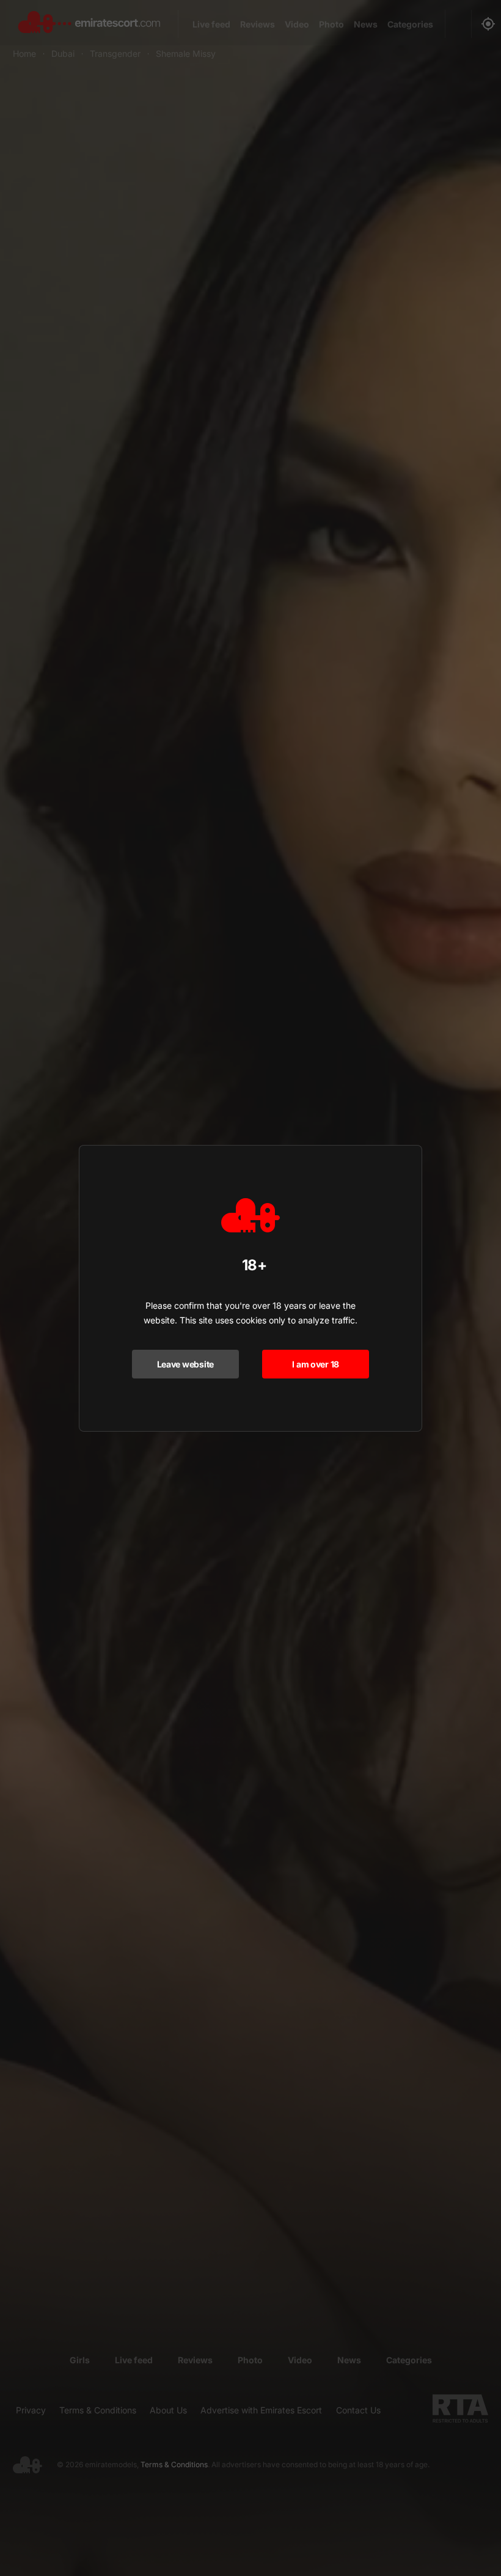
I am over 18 (316, 1364)
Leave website (185, 1364)
